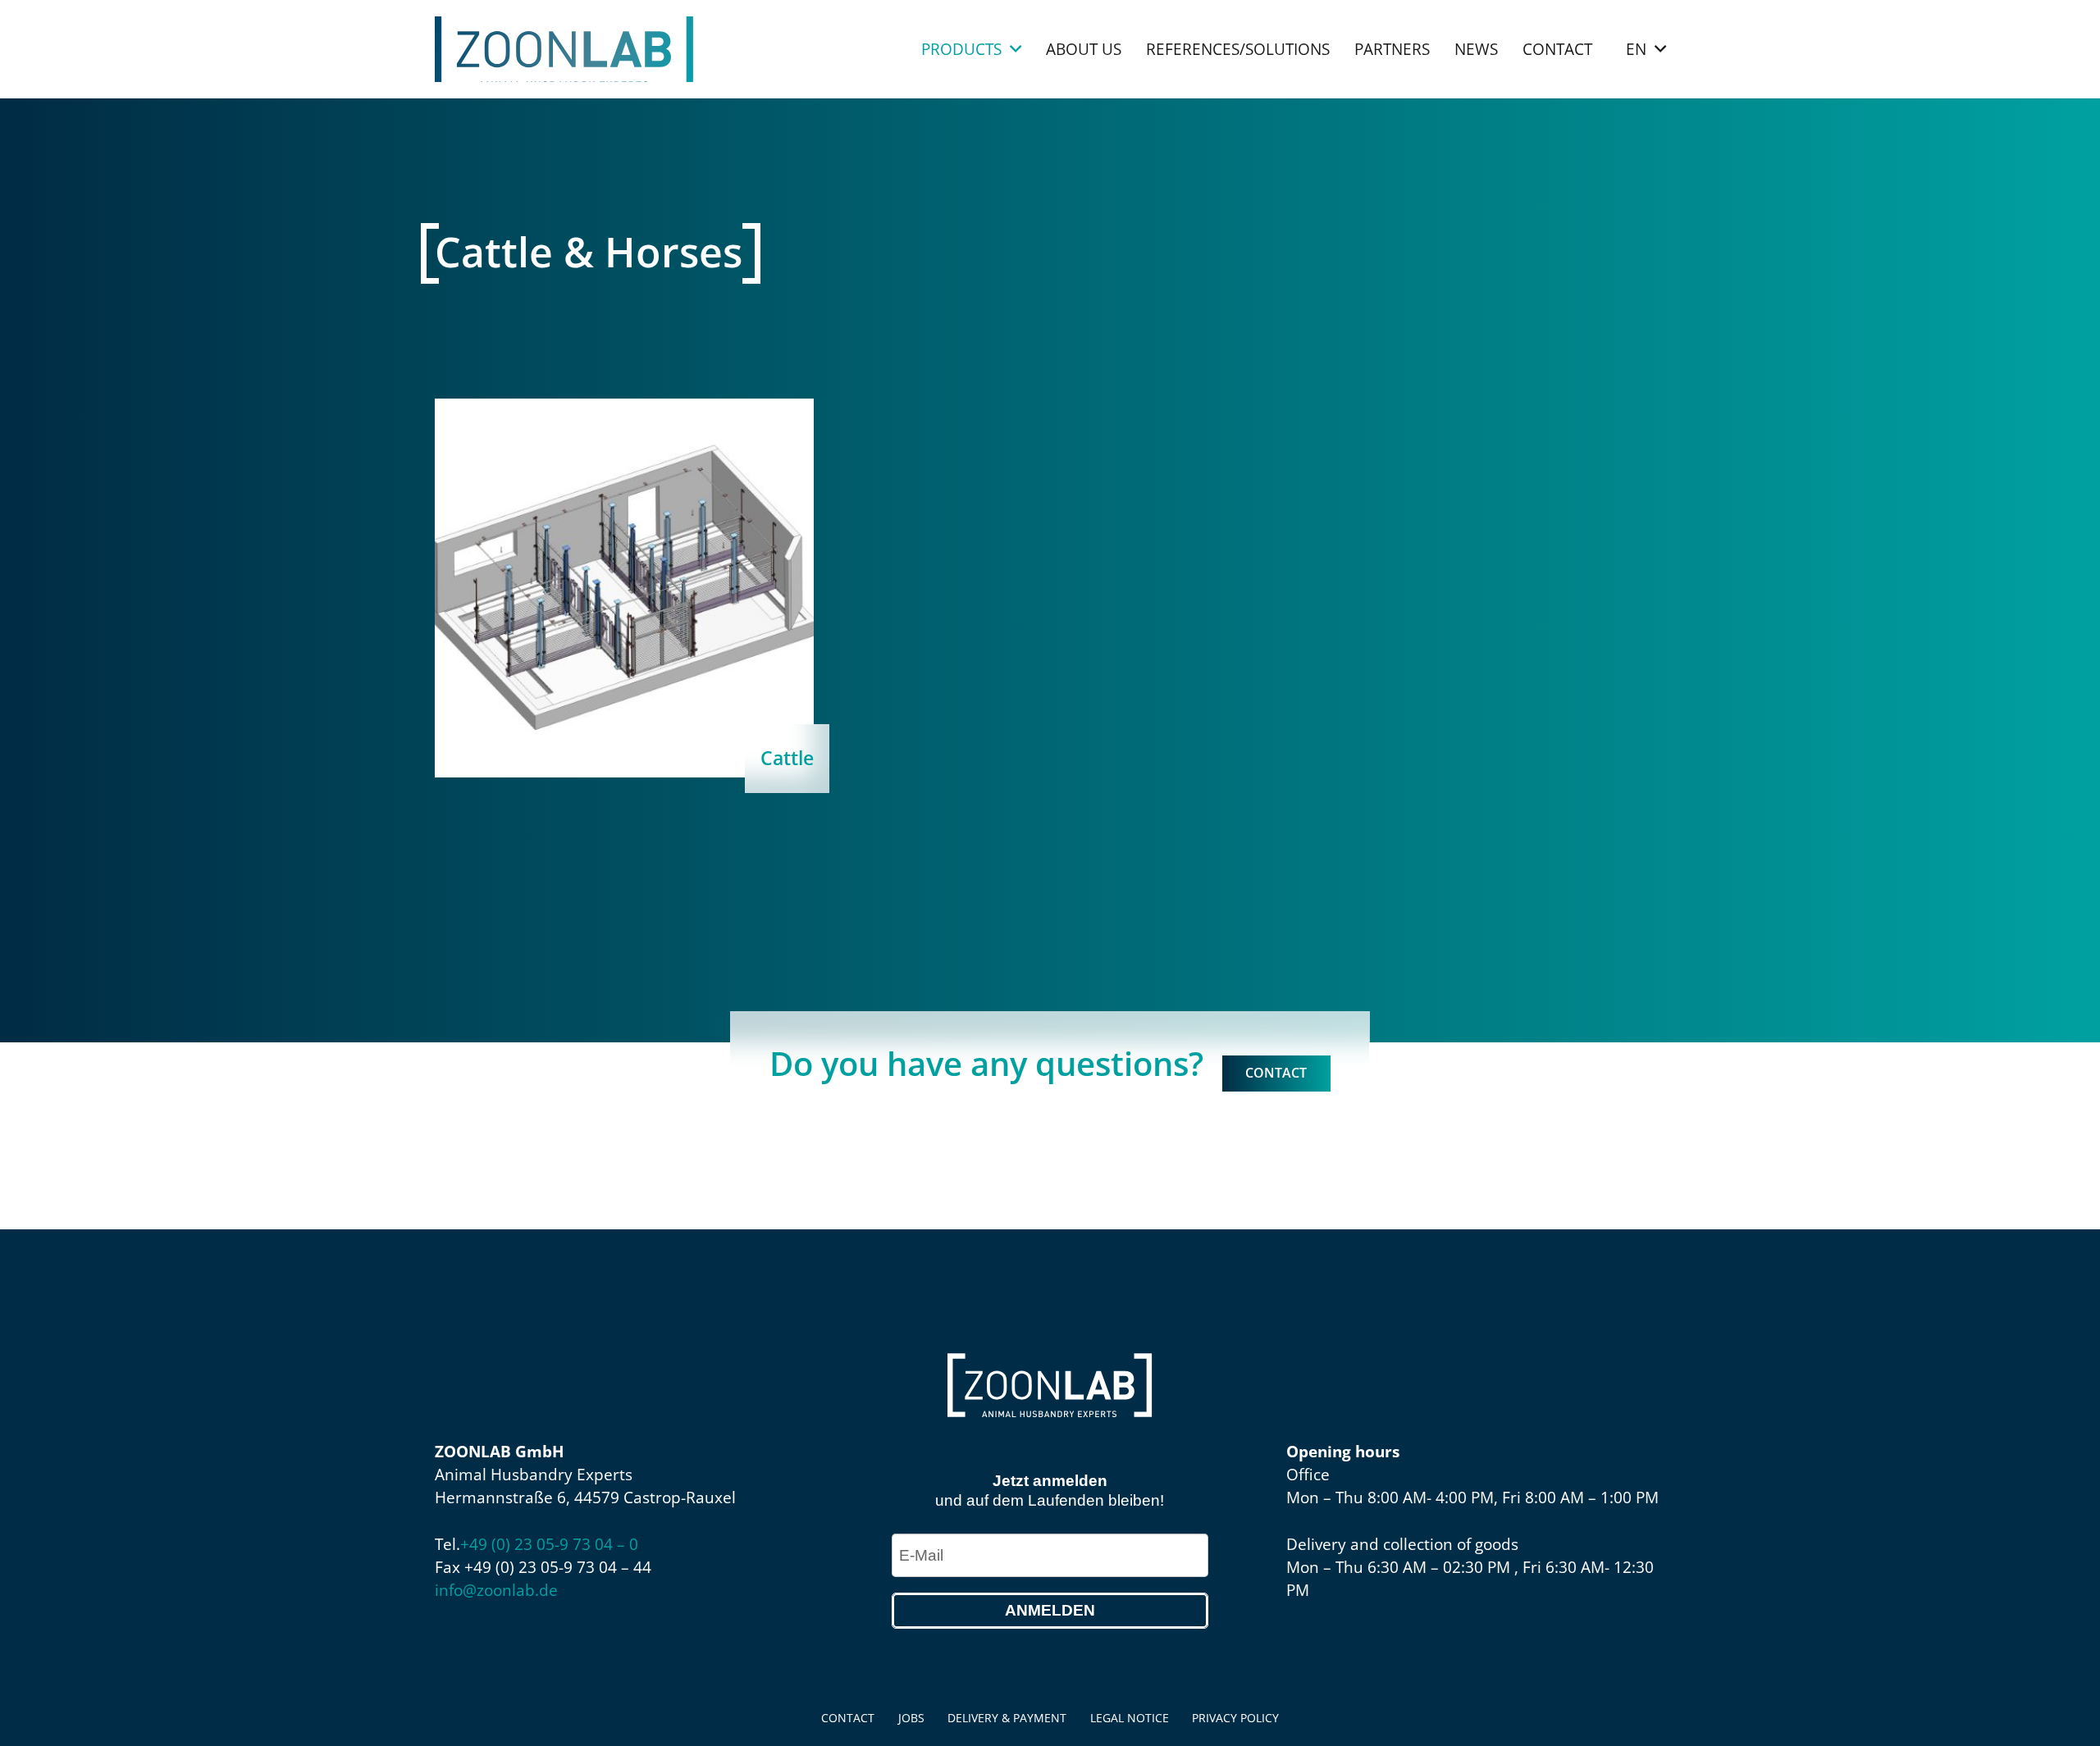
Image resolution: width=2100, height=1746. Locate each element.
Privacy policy (1235, 1718)
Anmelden (1050, 1610)
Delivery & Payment (1007, 1718)
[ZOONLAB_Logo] (564, 49)
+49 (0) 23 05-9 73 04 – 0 (549, 1544)
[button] (1016, 50)
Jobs (911, 1718)
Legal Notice (1130, 1718)
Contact (848, 1718)
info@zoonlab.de (496, 1590)
